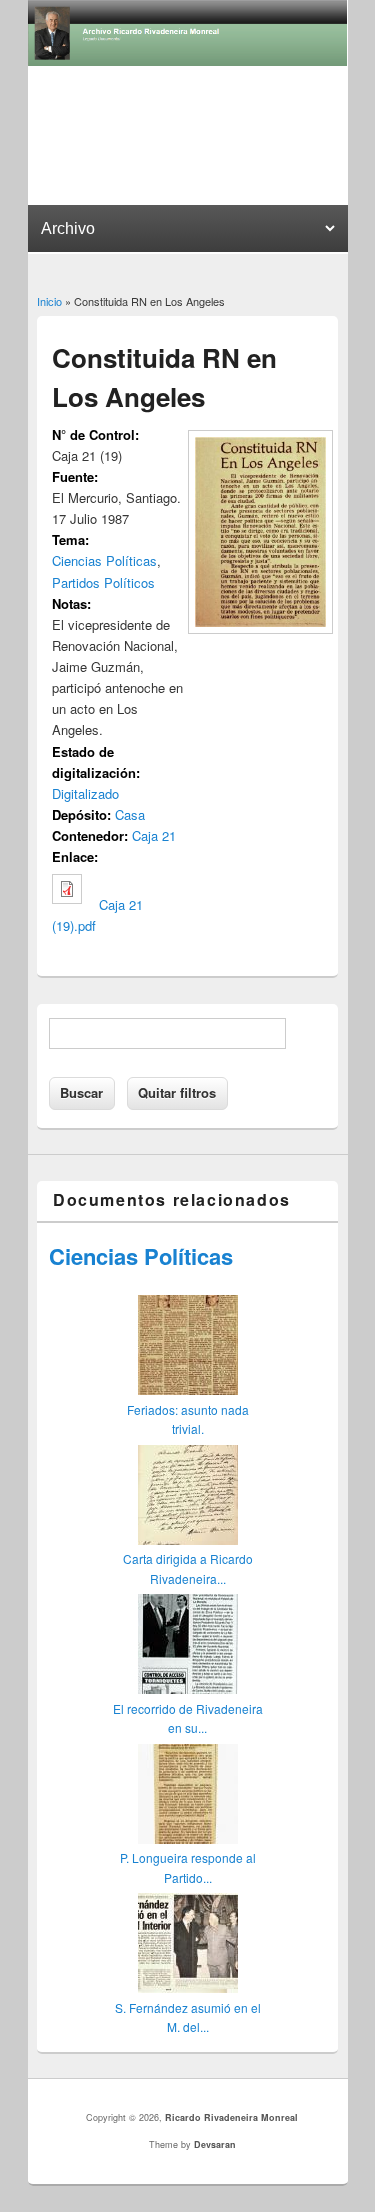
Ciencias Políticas (104, 560)
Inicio (49, 301)
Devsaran (215, 2144)
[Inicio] (188, 60)
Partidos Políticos (103, 582)
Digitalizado (85, 793)
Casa (130, 814)
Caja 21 (154, 835)
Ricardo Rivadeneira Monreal (231, 2117)
